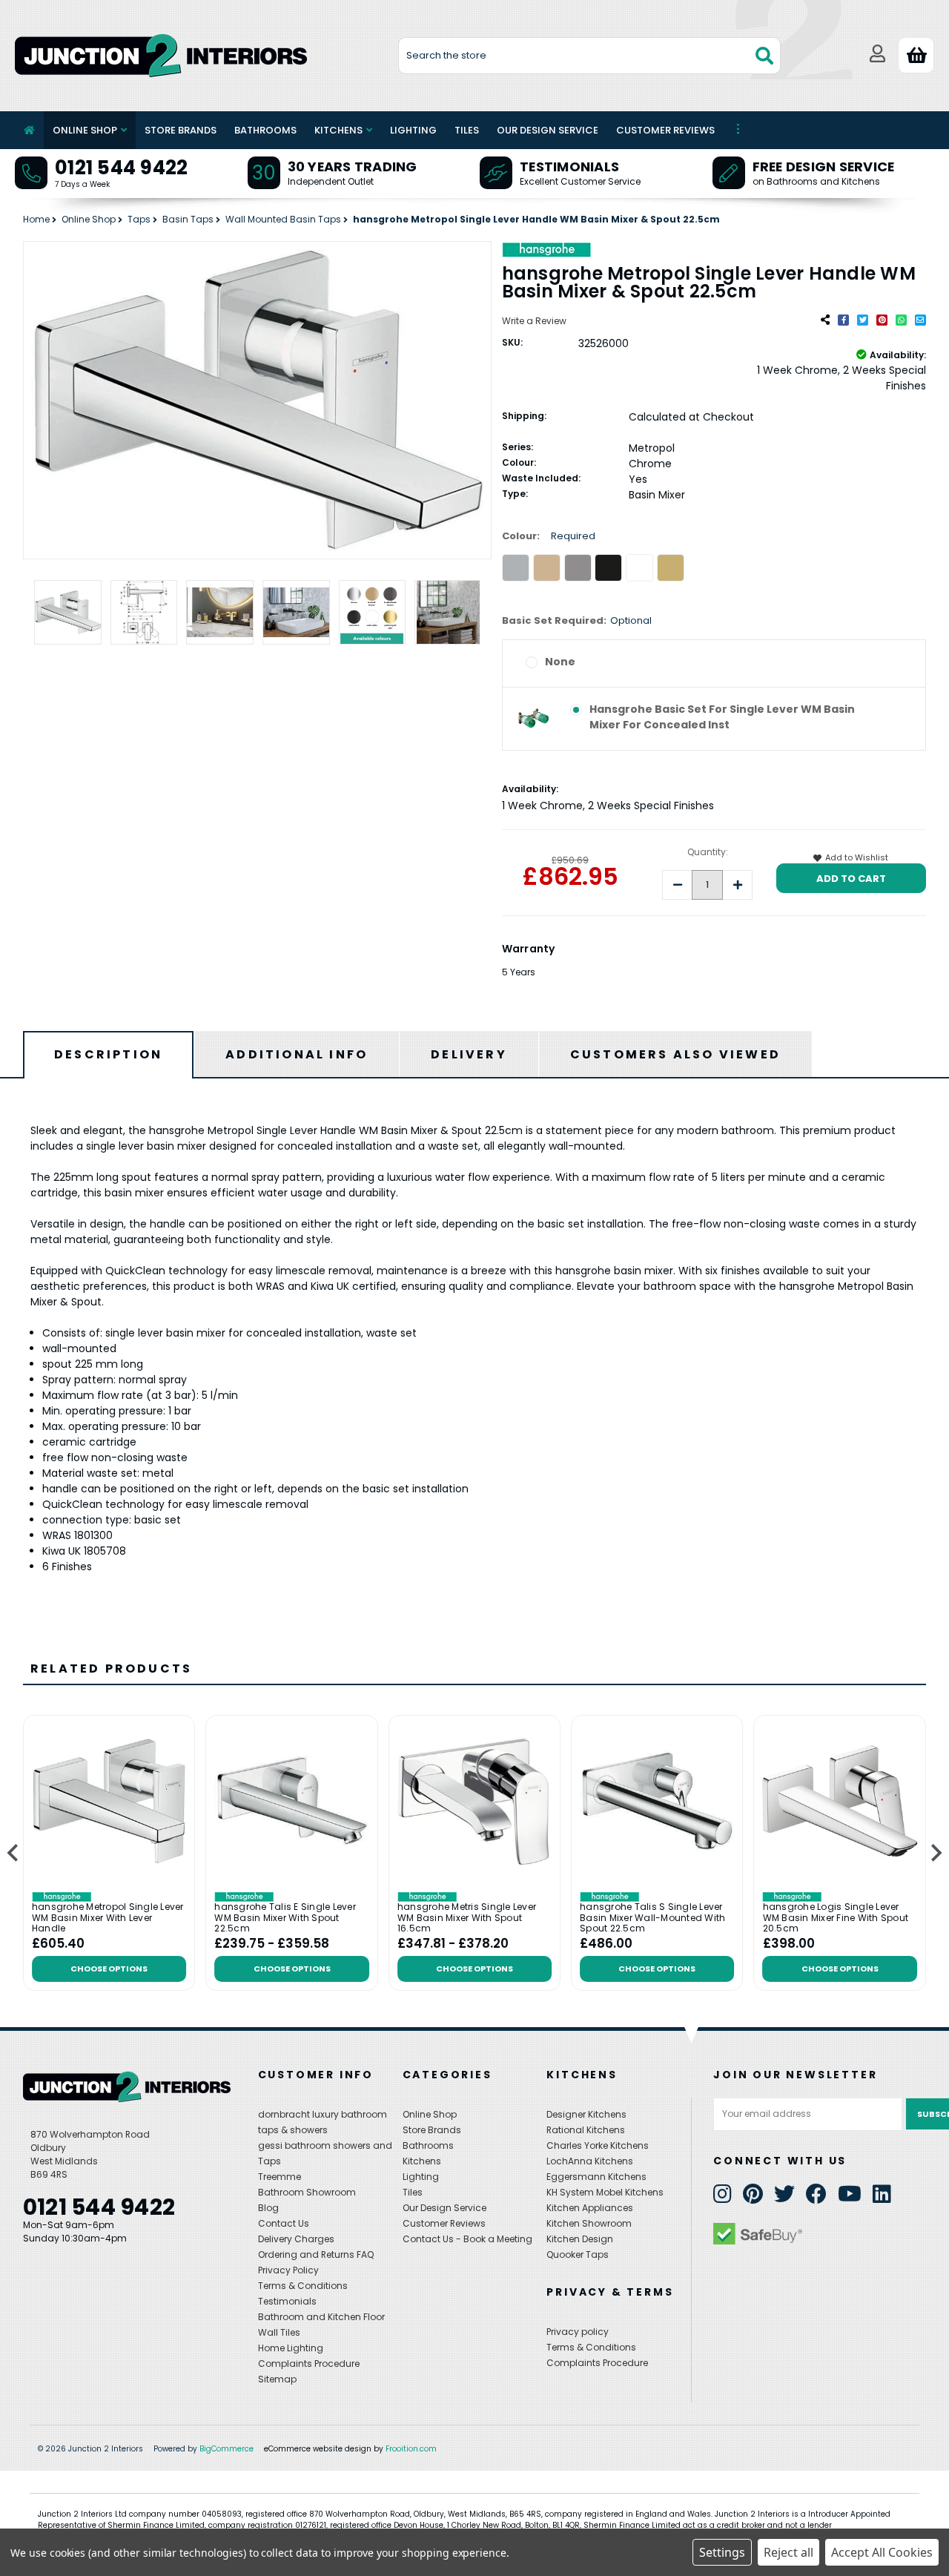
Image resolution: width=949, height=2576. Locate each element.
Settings (722, 2552)
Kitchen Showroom (589, 2223)
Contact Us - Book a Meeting (467, 2239)
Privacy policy (578, 2332)
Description (108, 1054)
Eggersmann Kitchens (596, 2177)
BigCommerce (226, 2449)
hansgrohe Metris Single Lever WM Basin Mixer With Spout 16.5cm (467, 1918)
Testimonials (569, 167)
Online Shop (85, 130)
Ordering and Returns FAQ (316, 2254)
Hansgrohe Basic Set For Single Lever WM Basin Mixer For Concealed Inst (722, 717)
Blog (268, 2208)
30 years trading (353, 167)
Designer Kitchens (586, 2114)
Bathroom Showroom (307, 2192)
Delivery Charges (296, 2239)
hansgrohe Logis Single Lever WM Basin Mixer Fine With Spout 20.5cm (836, 1918)
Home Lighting (291, 2348)
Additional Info (297, 1054)
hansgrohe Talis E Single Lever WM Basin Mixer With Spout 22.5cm (285, 1918)
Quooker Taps (578, 2254)
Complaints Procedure (309, 2363)
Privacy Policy (288, 2270)
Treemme (280, 2177)
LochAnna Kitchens (590, 2161)
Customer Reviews (665, 130)
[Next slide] (935, 1853)
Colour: (549, 536)
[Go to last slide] (14, 1853)
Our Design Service (548, 130)
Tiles (467, 130)
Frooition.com (411, 2449)
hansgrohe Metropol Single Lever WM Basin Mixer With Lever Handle (108, 1918)
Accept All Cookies (882, 2552)
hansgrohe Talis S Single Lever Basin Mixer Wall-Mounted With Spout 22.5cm (652, 1918)
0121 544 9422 (121, 168)
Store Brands (181, 130)
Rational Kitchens (586, 2130)
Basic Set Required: (577, 620)
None (560, 662)
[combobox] (590, 56)
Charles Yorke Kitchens (598, 2145)
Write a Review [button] (534, 321)
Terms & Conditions (303, 2286)
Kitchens (338, 130)
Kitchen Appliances (590, 2208)
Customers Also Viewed (675, 1054)
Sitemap (277, 2379)
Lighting (413, 130)
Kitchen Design (580, 2239)
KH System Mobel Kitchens (605, 2192)
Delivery (469, 1054)
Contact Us (284, 2223)
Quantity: (708, 852)
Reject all (788, 2552)
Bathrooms (265, 130)
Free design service (824, 167)
